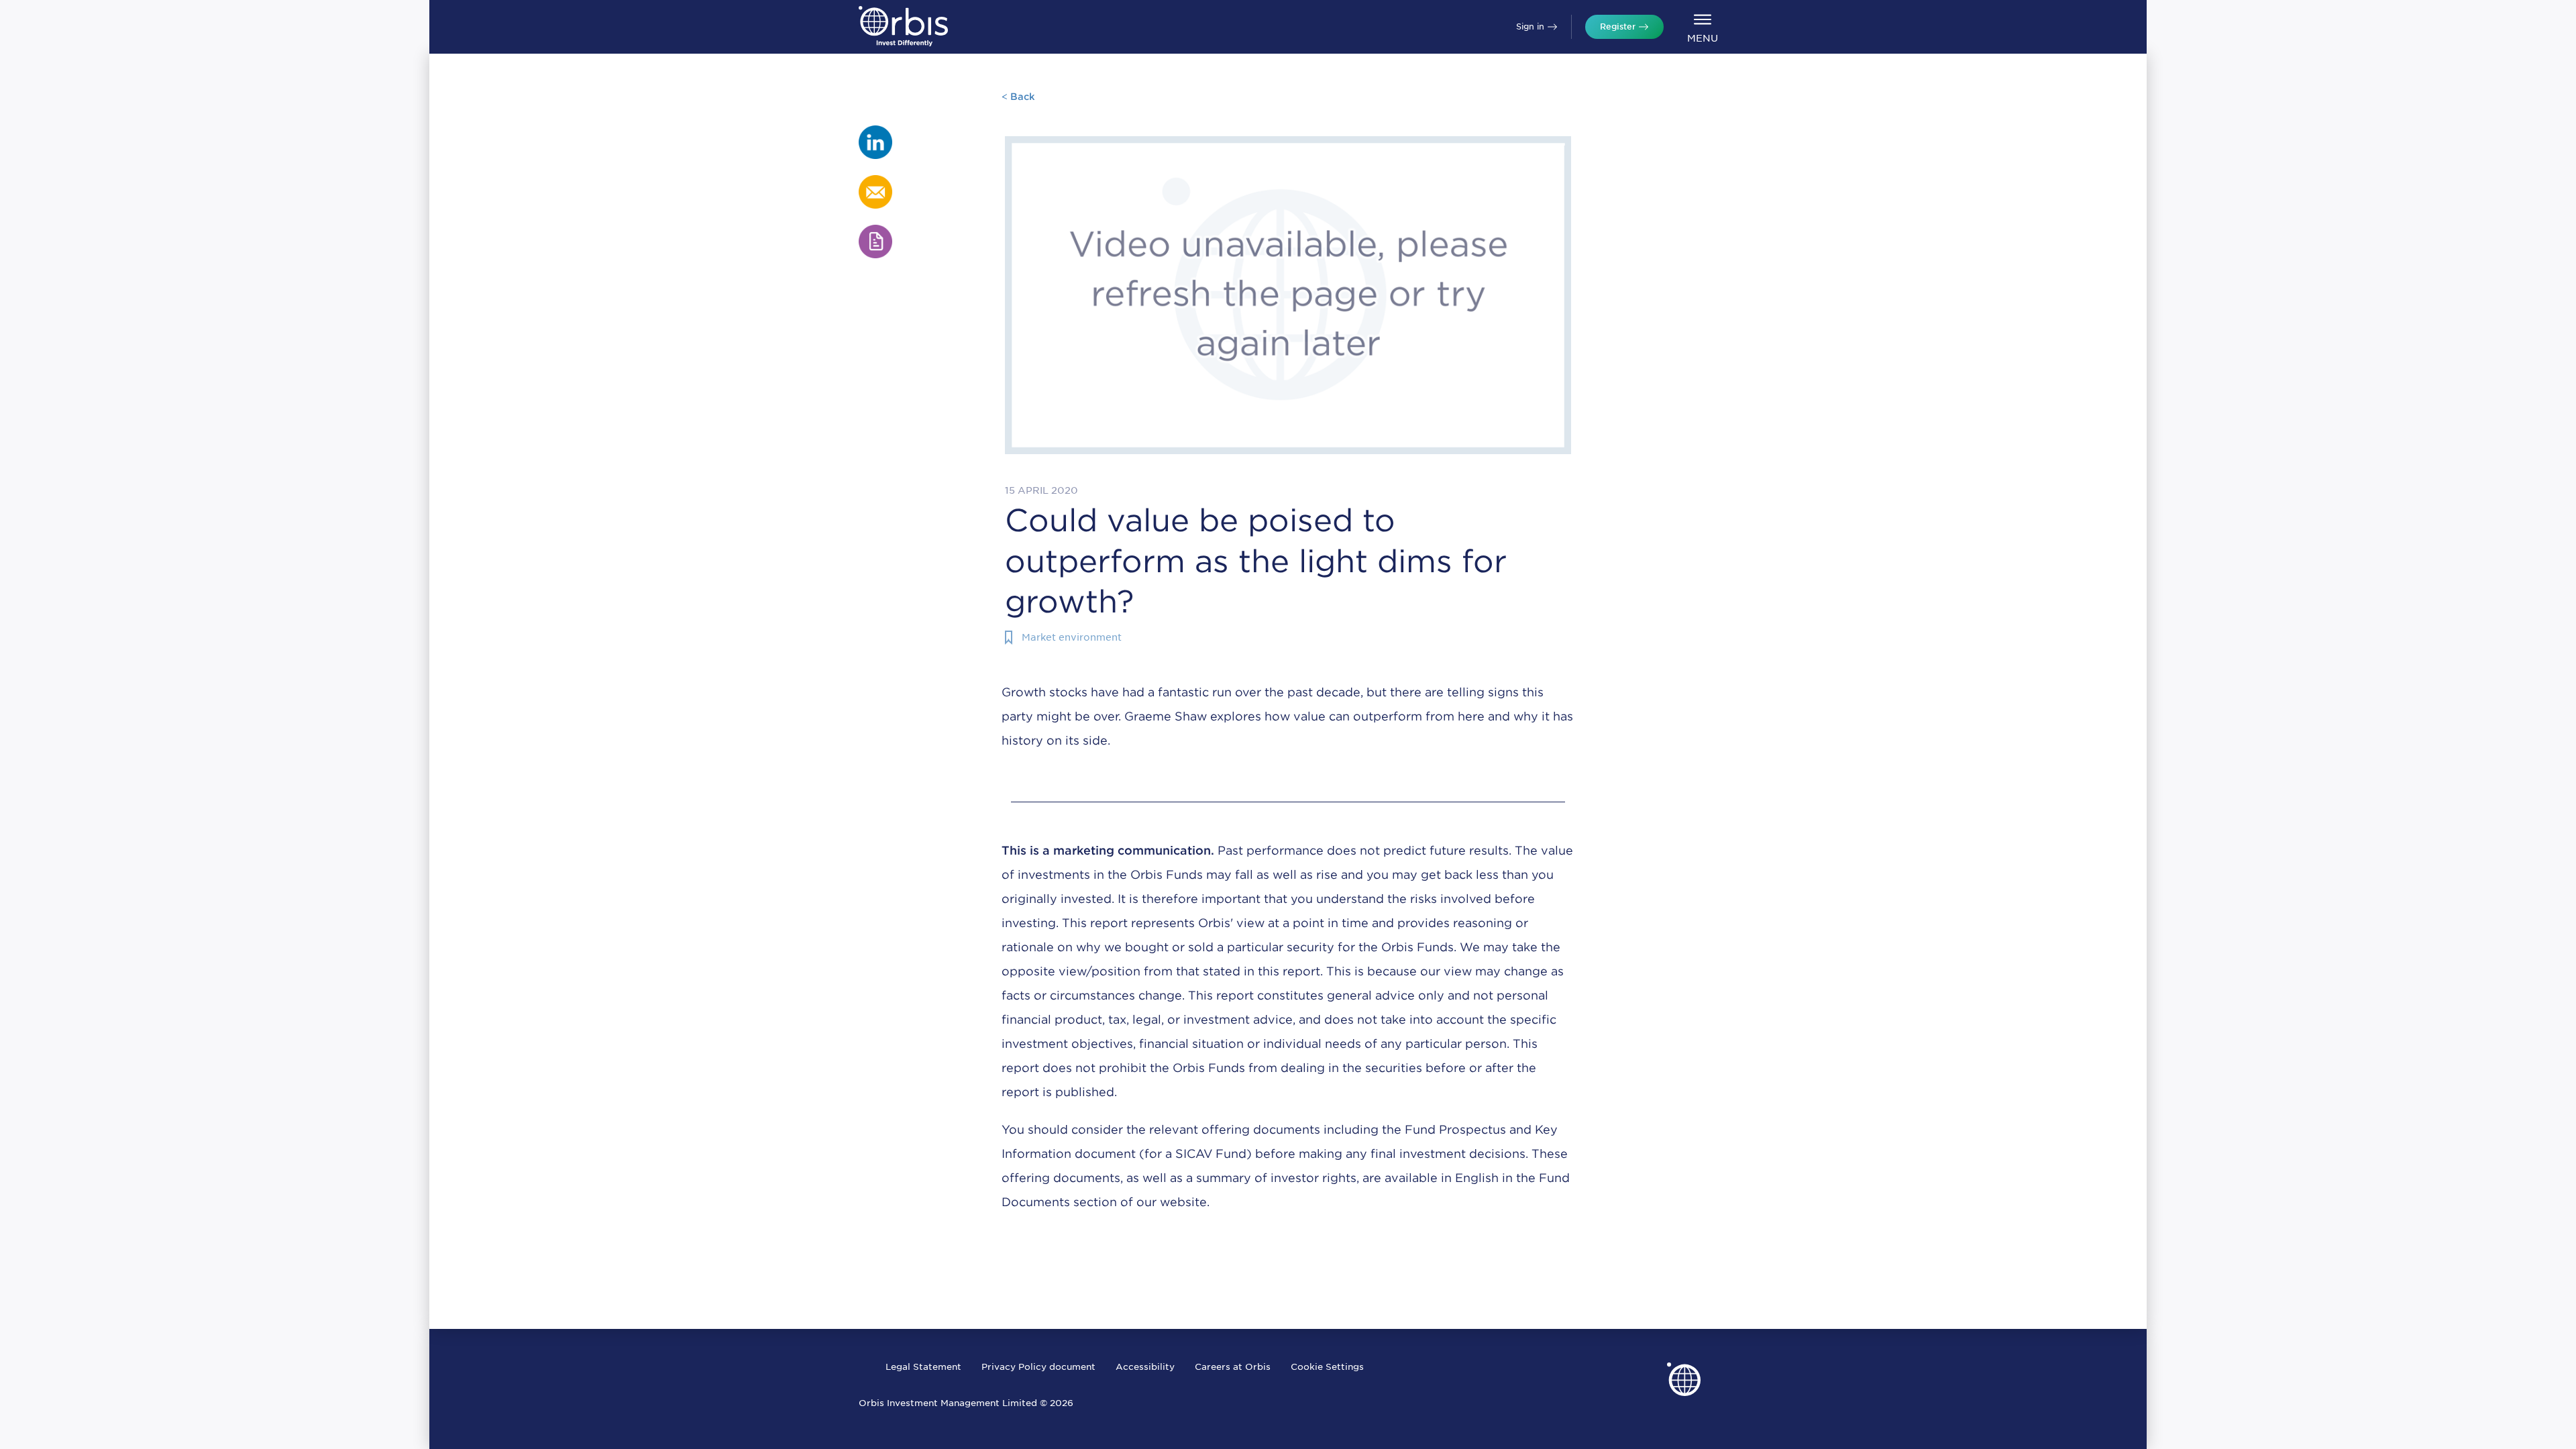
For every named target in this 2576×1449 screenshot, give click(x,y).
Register (1618, 26)
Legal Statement (923, 1367)
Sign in (1530, 26)
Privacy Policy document (1038, 1367)
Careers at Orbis (1233, 1367)
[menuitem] (1702, 27)
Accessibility (1145, 1367)
